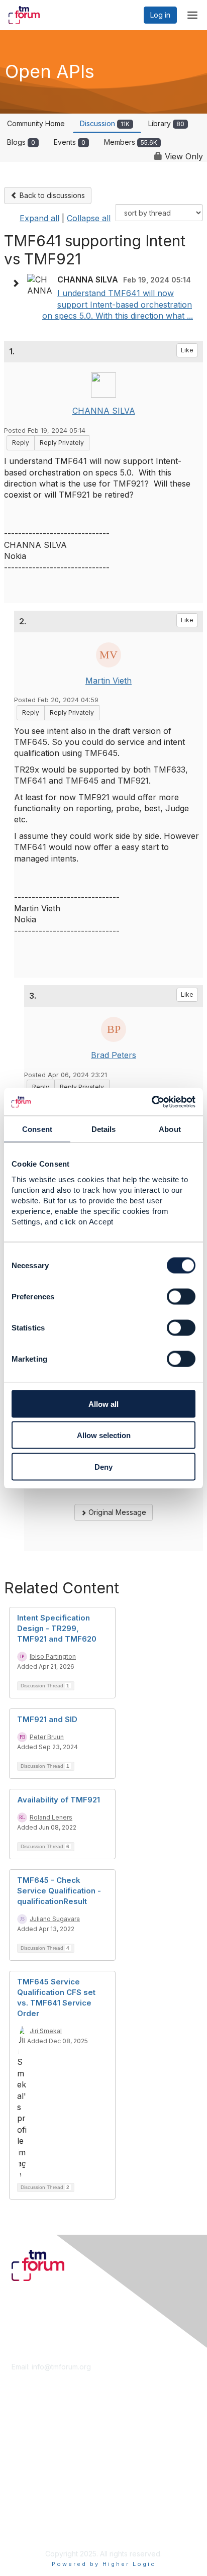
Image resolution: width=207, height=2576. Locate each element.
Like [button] (187, 350)
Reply (21, 443)
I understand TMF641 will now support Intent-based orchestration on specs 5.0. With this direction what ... (118, 304)
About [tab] (170, 1129)
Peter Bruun (47, 1737)
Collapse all (89, 218)
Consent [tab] (37, 1129)
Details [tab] (104, 1129)
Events (70, 142)
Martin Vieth (109, 681)
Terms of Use (34, 2519)
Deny (103, 1466)
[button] (18, 283)
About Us (27, 2509)
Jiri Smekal (46, 2031)
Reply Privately (62, 443)
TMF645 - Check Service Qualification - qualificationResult (59, 1891)
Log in (160, 15)
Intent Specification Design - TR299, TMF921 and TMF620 (57, 1628)
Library (166, 123)
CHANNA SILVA (104, 411)
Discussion (105, 123)
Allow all (103, 1404)
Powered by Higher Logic (104, 2564)
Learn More (31, 2443)
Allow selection (104, 1435)
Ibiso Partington (53, 1656)
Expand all (39, 218)
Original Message (116, 1512)
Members (131, 142)
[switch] (181, 1296)
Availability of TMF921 (59, 1800)
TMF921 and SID (47, 1719)
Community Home (36, 123)
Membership (32, 2433)
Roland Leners (51, 1817)
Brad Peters (114, 1055)
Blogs (21, 142)
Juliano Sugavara (55, 1919)
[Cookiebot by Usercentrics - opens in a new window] (151, 1102)
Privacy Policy (35, 2529)
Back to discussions (51, 195)
